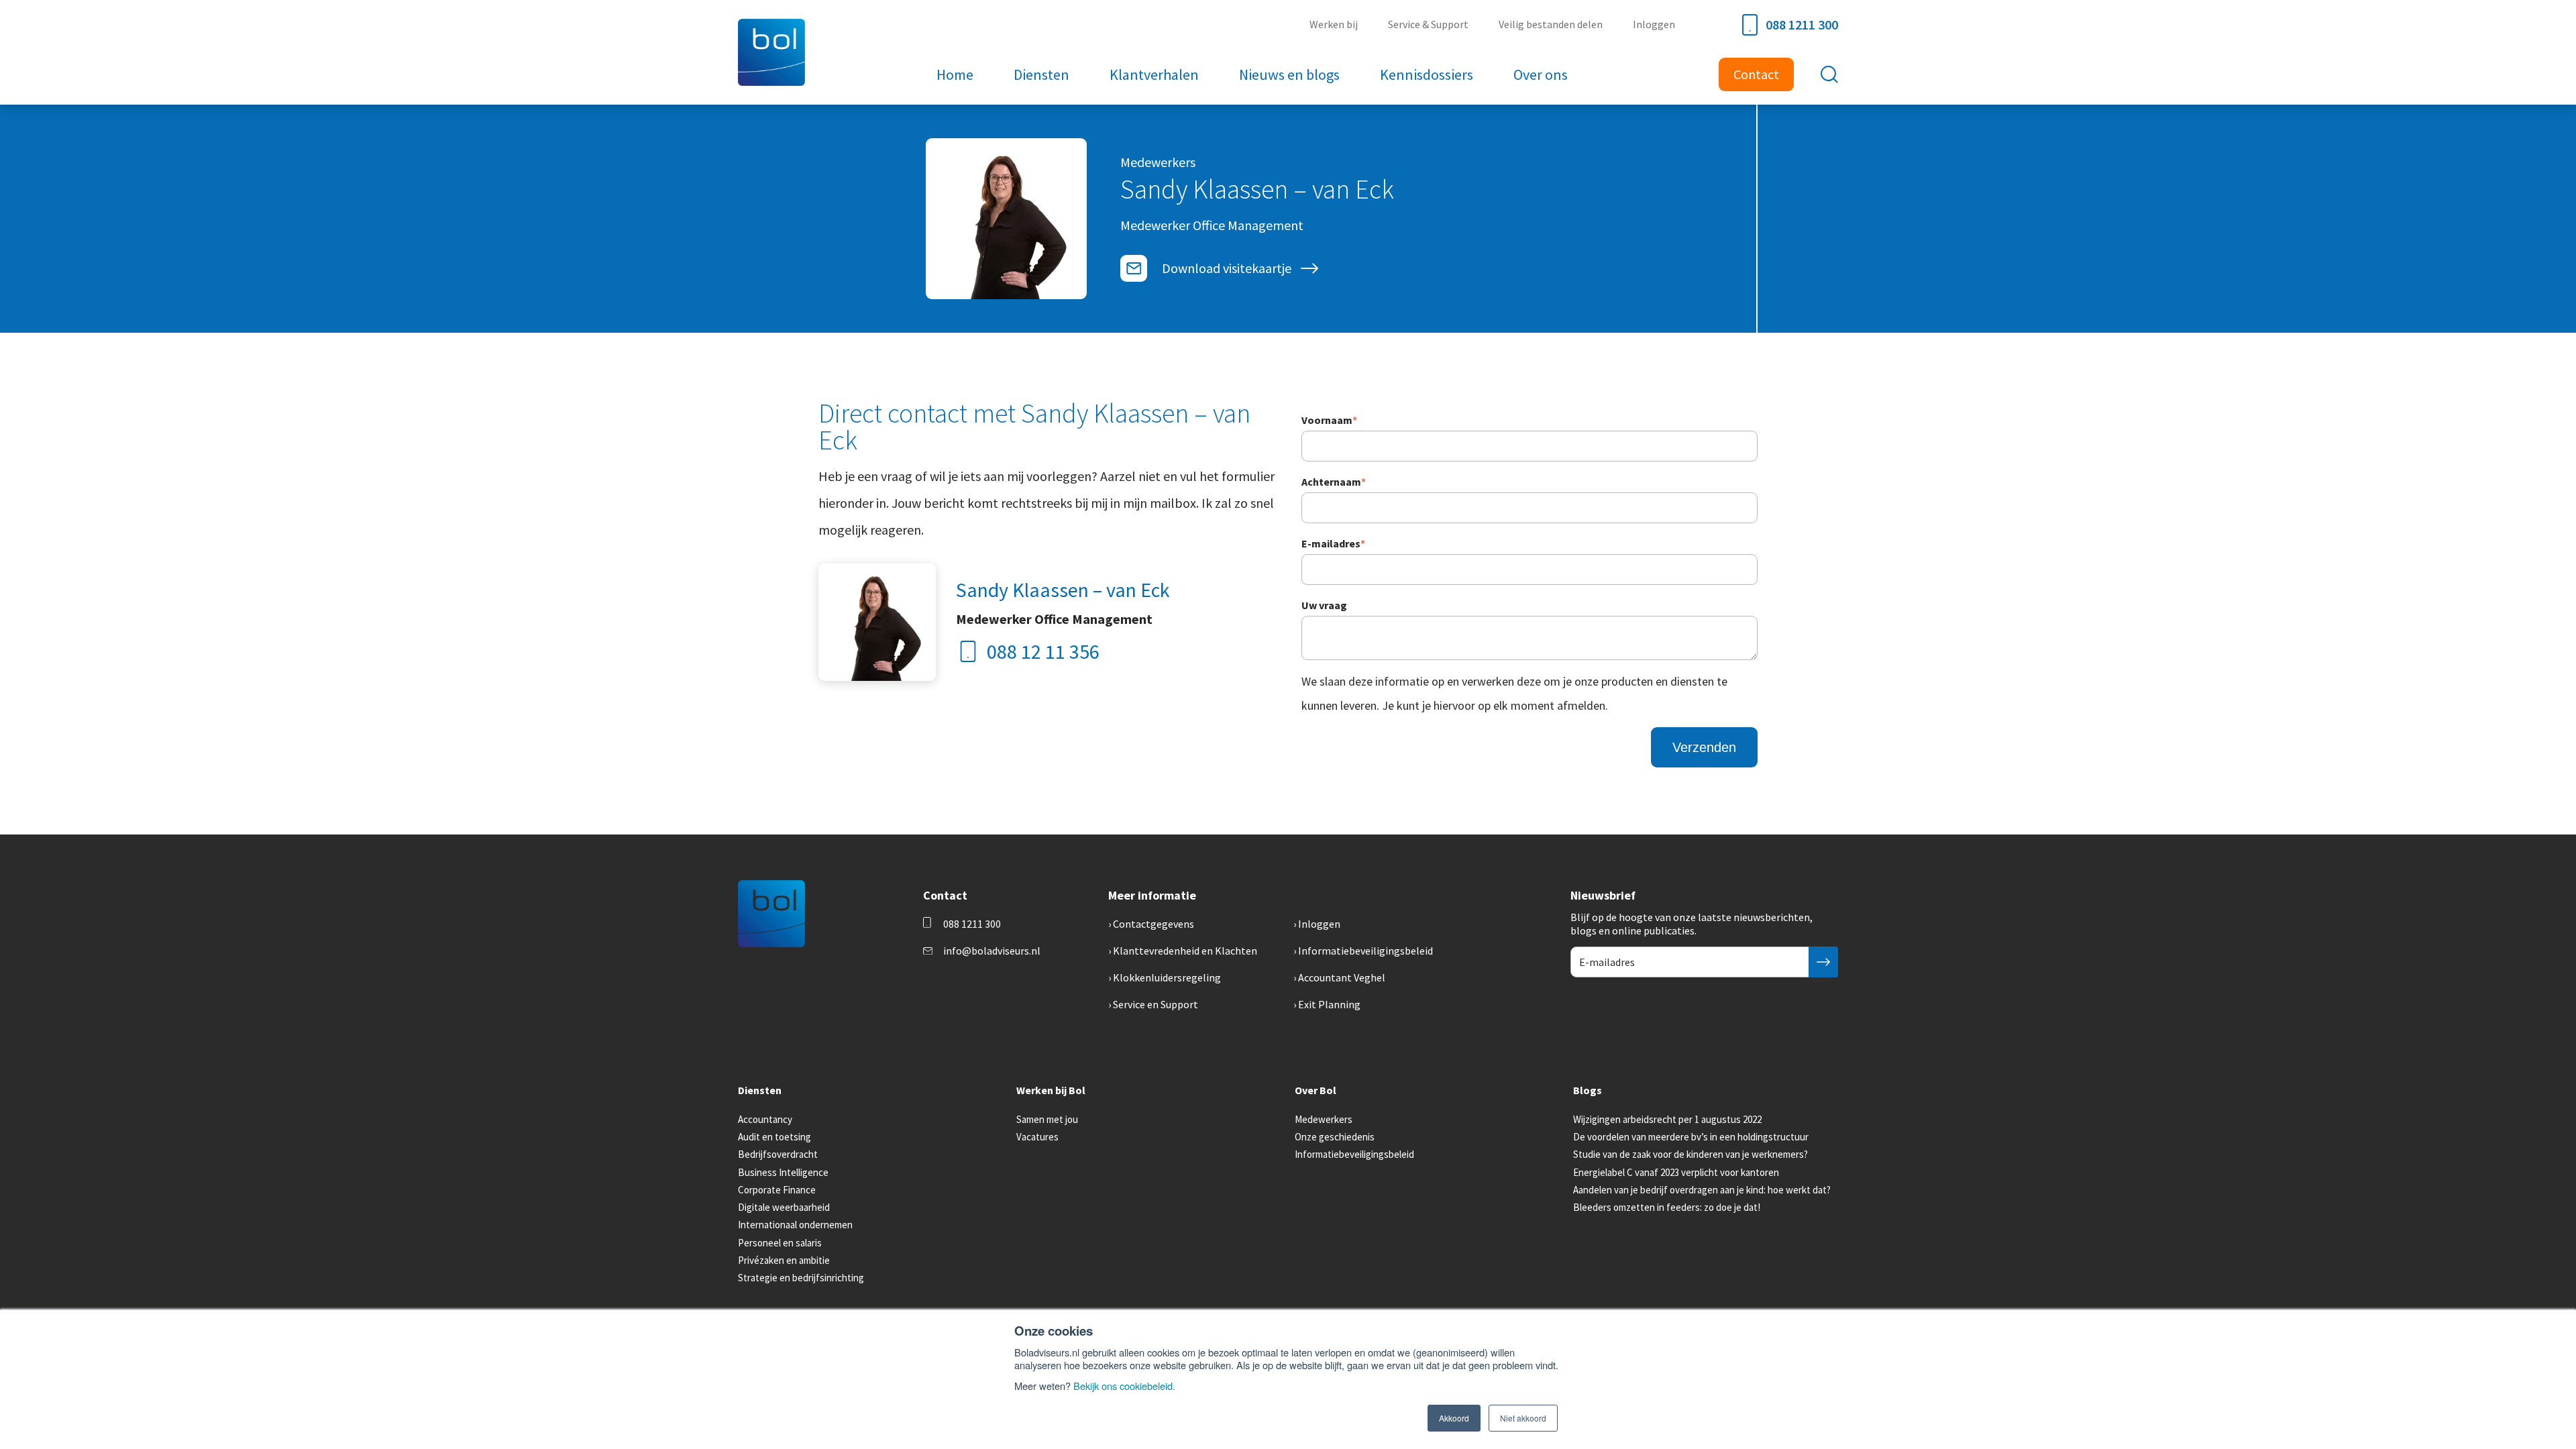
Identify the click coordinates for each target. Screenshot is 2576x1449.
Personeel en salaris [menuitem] (780, 1243)
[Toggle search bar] (1829, 74)
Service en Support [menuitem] (1156, 1004)
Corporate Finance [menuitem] (777, 1190)
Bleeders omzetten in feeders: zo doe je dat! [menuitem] (1667, 1207)
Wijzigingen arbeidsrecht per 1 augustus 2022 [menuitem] (1667, 1119)
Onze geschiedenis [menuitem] (1335, 1137)
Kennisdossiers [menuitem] (1427, 74)
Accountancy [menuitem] (765, 1119)
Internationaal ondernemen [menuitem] (795, 1225)
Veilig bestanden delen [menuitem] (1551, 24)
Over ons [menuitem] (1541, 74)
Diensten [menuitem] (1041, 74)
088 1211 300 (1802, 24)
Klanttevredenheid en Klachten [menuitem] (1185, 951)
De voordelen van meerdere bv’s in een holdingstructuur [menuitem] (1691, 1137)
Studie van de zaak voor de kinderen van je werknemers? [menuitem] (1690, 1154)
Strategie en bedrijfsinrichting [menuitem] (801, 1278)
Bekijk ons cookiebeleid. (1124, 1386)
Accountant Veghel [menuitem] (1342, 977)
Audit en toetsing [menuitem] (774, 1137)
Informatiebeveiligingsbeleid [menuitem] (1365, 951)
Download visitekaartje (1227, 268)
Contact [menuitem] (1756, 74)
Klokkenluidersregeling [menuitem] (1167, 977)
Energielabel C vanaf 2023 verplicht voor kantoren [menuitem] (1676, 1172)
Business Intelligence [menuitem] (783, 1172)
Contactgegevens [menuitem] (1153, 924)
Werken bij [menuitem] (1334, 24)
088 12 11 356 (1043, 651)
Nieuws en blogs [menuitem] (1289, 74)
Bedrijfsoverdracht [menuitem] (778, 1154)
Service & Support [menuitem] (1428, 24)
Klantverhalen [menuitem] (1154, 74)
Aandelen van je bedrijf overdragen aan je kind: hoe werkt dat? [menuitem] (1702, 1190)
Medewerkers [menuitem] (1324, 1119)
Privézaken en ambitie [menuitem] (784, 1260)
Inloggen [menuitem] (1654, 24)
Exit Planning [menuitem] (1329, 1004)
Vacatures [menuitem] (1037, 1137)
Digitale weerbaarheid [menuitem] (784, 1207)
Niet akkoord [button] (1523, 1418)
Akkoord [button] (1454, 1418)
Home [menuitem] (955, 74)
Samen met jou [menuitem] (1047, 1119)
